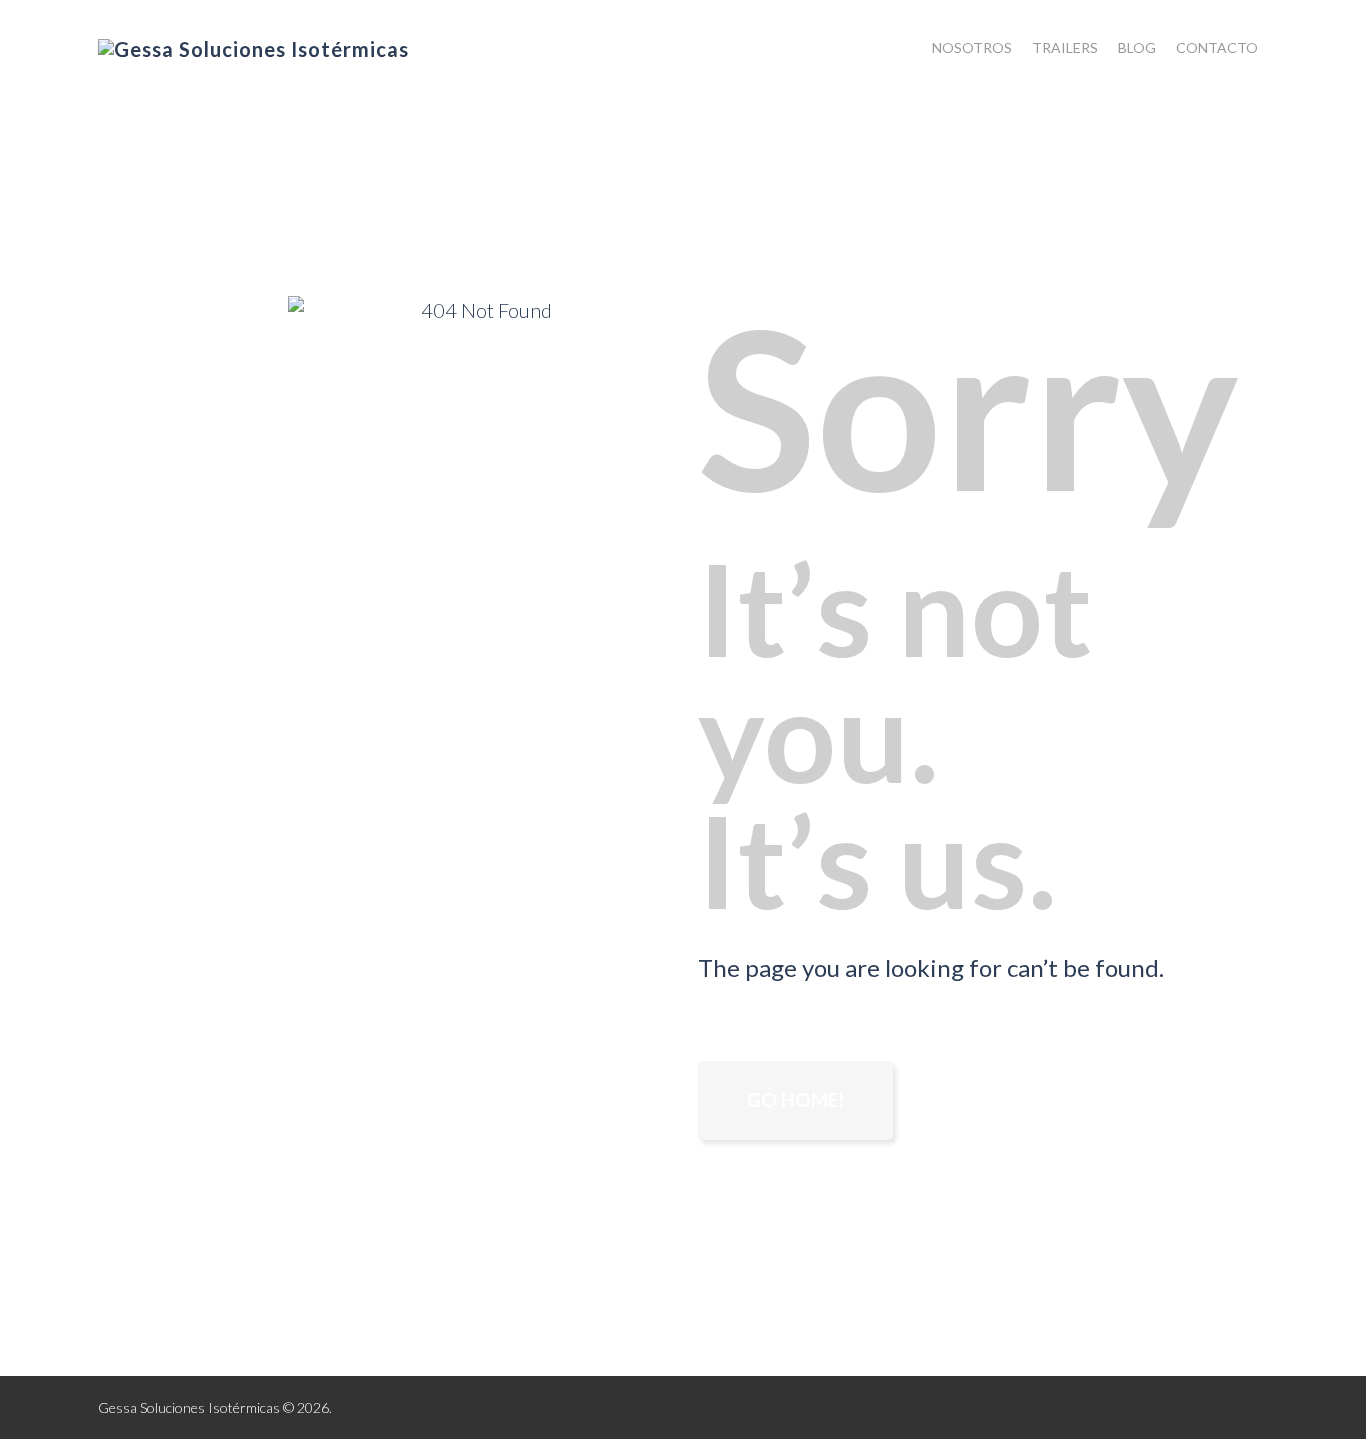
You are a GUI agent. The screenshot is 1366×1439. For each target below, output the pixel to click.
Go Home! (795, 1099)
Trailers (1065, 47)
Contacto (1217, 47)
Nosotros (972, 47)
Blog (1137, 47)
